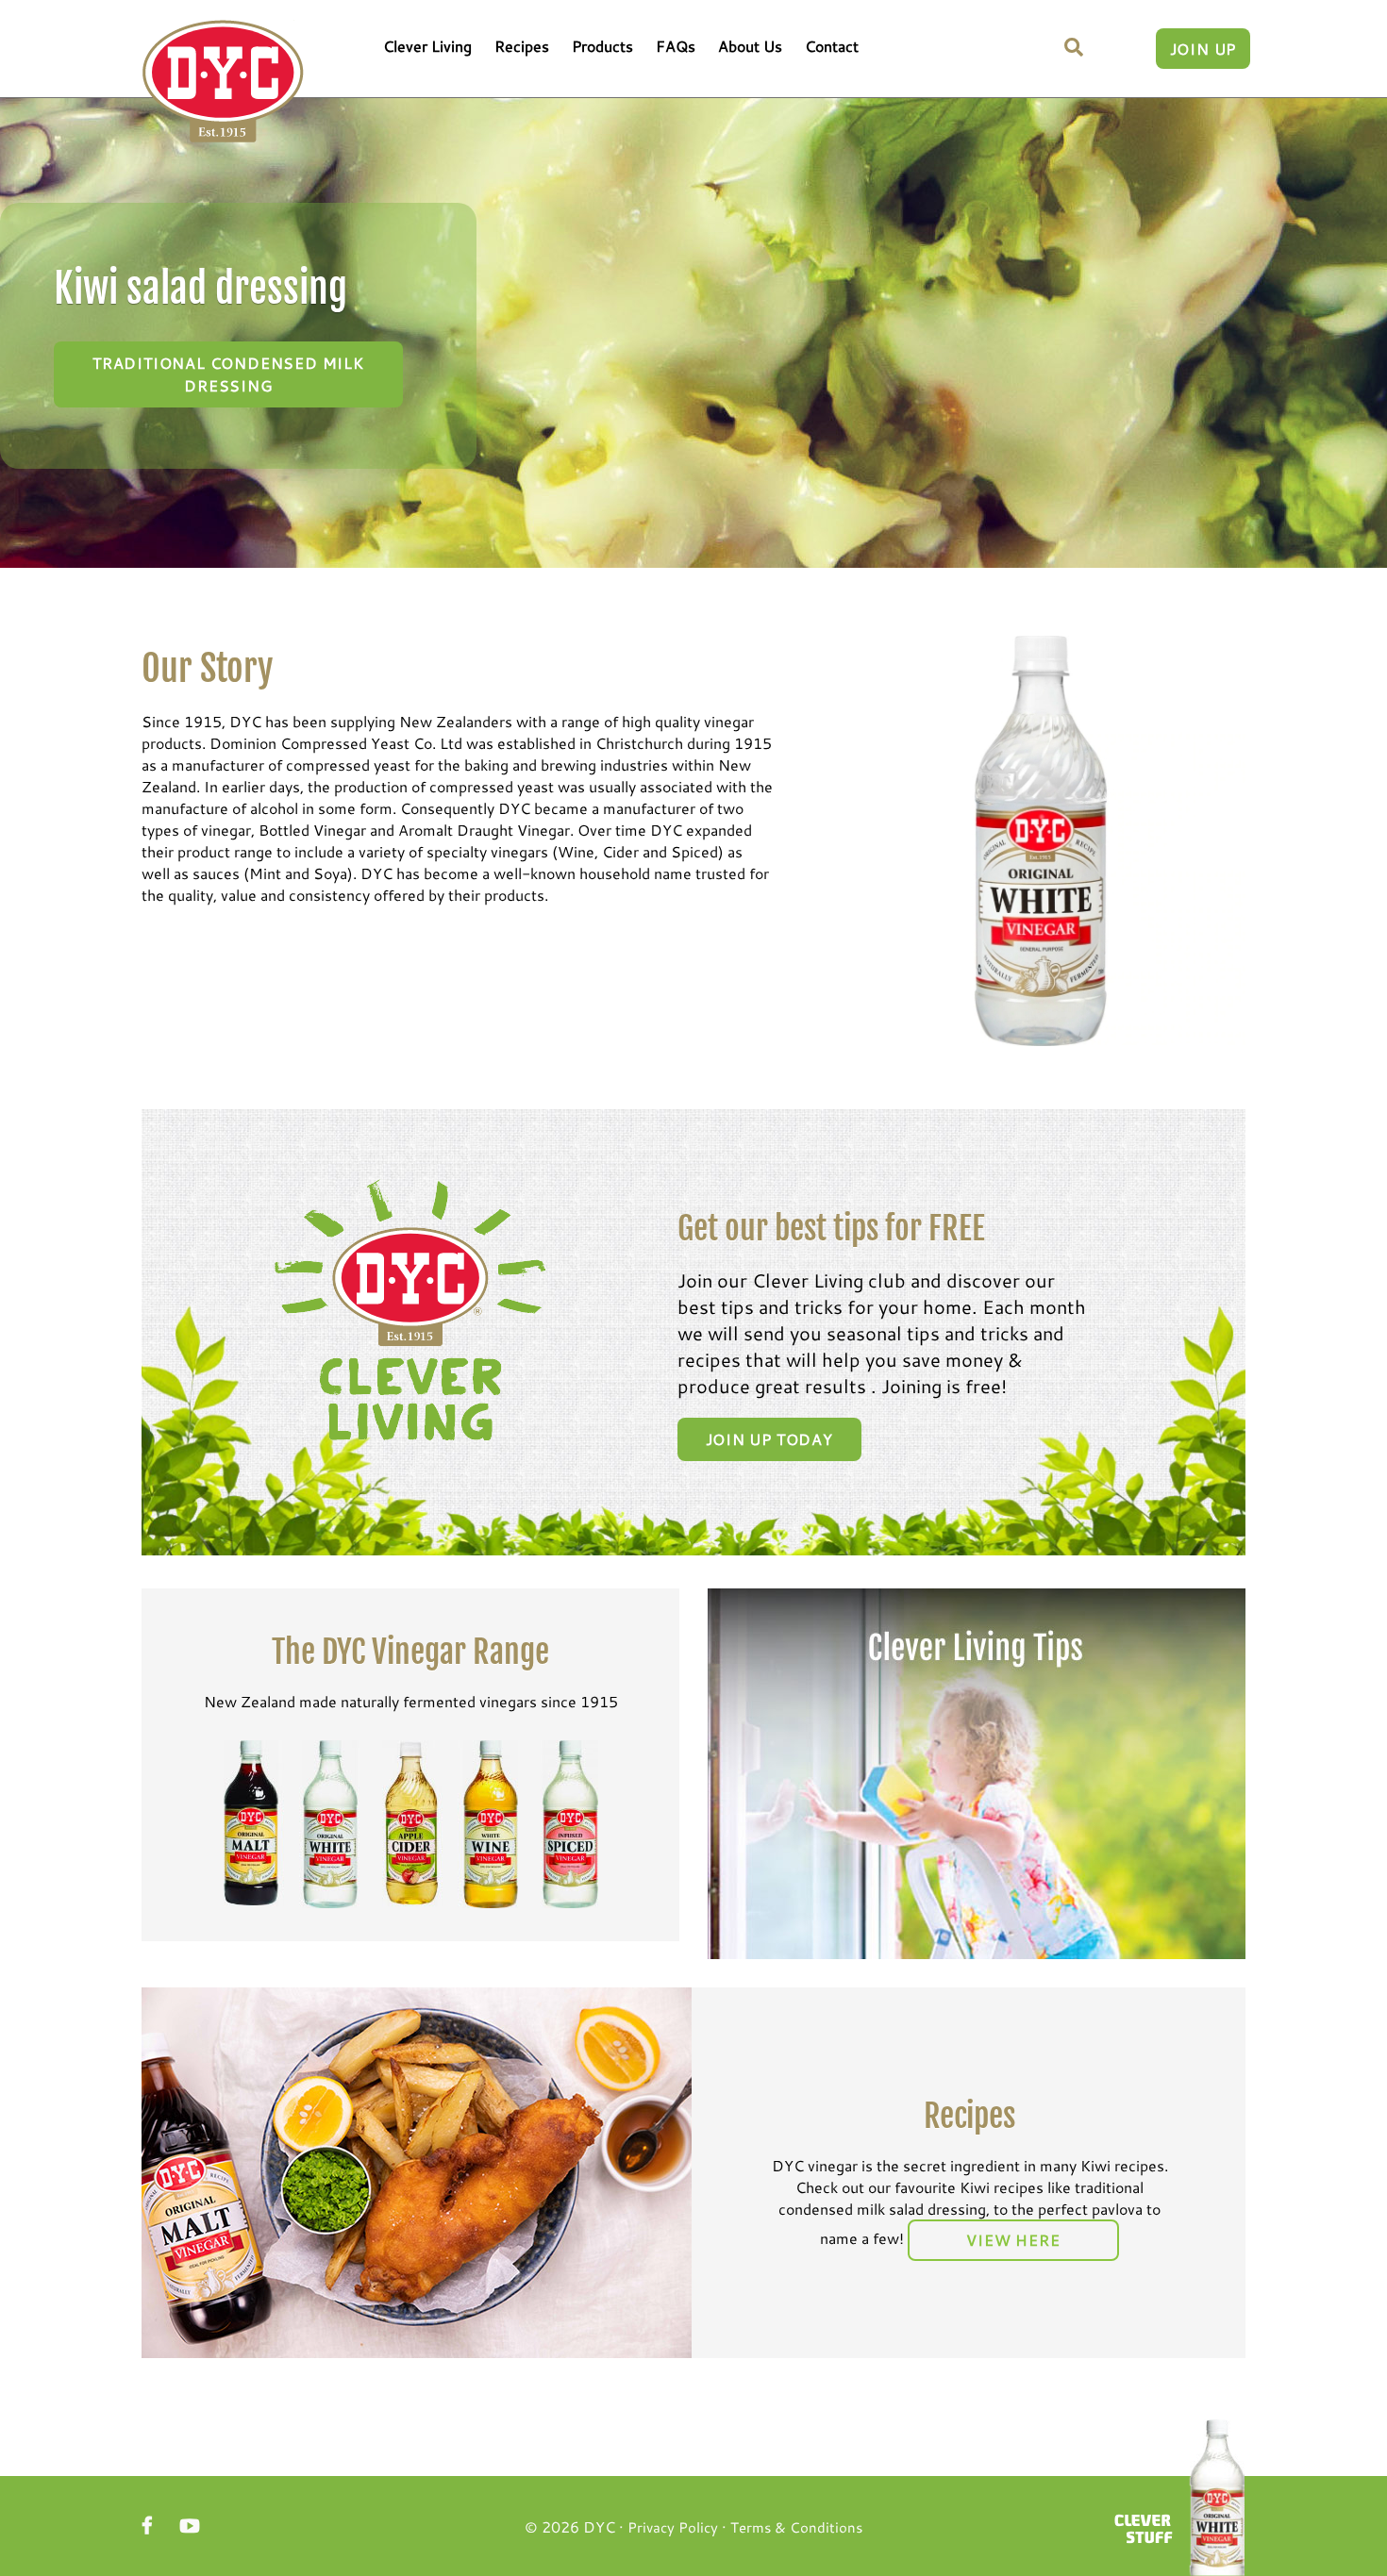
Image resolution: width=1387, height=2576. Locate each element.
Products (602, 46)
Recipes (522, 46)
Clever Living (427, 46)
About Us (750, 46)
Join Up (1203, 49)
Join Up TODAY (769, 1439)
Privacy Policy (673, 2527)
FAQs (676, 46)
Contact (832, 46)
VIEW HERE (1013, 2240)
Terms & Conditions (796, 2527)
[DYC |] (223, 82)
